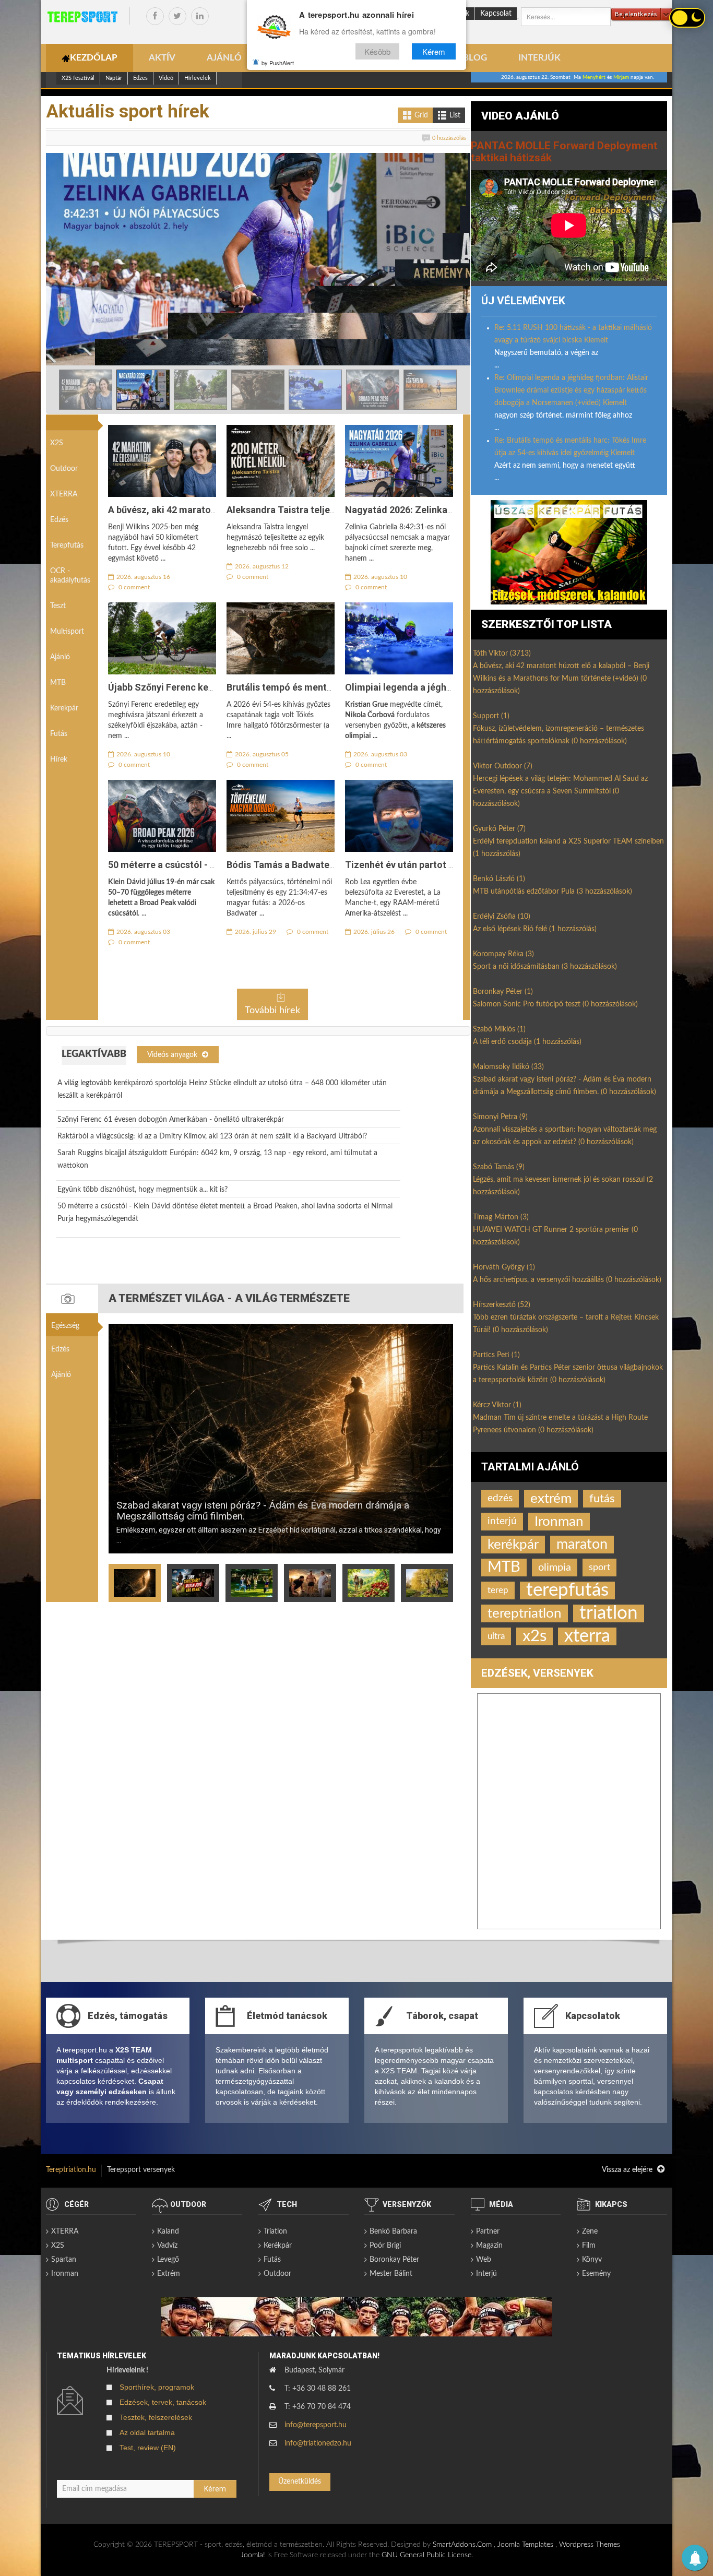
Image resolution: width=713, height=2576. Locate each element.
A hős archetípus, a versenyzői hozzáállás (567, 1280)
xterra (587, 1636)
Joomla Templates (525, 2545)
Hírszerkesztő (502, 1305)
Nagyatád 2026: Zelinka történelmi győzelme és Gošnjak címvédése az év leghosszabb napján (240, 342)
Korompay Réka (503, 954)
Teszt (58, 606)
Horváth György (504, 1267)
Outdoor (64, 469)
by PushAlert (278, 63)
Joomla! (253, 2555)
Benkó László (499, 879)
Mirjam (621, 77)
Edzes (140, 78)
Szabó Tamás (499, 1167)
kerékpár (513, 1545)
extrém (551, 1499)
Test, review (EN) (148, 2448)
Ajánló (60, 657)
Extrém (169, 2274)
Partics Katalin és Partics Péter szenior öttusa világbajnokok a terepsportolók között (568, 1374)
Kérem (434, 51)
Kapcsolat (496, 14)
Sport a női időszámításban (545, 967)
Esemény (596, 2274)
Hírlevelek (198, 78)
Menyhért (594, 77)
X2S (57, 443)
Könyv (592, 2260)
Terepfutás (67, 545)
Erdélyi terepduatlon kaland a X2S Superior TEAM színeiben (568, 848)
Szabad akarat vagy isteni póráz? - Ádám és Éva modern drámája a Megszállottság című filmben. (263, 1511)
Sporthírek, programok (157, 2387)
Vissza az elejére (628, 2170)
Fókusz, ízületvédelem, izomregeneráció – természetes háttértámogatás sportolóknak (558, 735)
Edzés (59, 520)
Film (589, 2246)
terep (498, 1590)
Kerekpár (64, 708)
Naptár (114, 78)
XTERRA (64, 494)
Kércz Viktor (497, 1405)
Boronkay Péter (503, 992)
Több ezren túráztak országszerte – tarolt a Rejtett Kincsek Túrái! (566, 1324)
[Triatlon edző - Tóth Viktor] (569, 552)
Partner (488, 2231)
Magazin (489, 2246)
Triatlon (275, 2231)
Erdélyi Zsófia (502, 917)
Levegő (168, 2260)
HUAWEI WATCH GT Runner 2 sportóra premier (555, 1236)
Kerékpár (278, 2246)
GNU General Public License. (427, 2555)
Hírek (59, 759)
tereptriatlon (525, 1613)
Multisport (67, 632)
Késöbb (377, 51)
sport (599, 1567)
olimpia (555, 1568)
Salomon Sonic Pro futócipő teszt (555, 1004)
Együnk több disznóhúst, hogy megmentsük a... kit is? (142, 1190)
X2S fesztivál (78, 78)
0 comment (133, 587)
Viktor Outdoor (503, 766)
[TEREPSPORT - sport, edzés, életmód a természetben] (82, 17)
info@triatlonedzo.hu (318, 2443)
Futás (59, 734)
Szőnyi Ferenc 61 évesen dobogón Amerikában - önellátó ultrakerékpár (171, 1120)
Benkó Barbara (393, 2231)
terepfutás (567, 1590)
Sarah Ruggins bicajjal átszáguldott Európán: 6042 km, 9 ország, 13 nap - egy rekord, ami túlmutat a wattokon (217, 1159)
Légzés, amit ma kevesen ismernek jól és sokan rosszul (563, 1186)
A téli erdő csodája (527, 1042)
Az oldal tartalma (147, 2432)
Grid (421, 115)
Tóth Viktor (502, 654)
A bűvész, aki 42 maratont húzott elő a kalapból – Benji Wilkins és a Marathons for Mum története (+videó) (561, 679)
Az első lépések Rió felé (535, 929)
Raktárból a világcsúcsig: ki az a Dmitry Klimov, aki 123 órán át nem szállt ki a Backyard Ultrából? (212, 1136)
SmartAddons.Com (462, 2545)
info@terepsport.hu (316, 2425)
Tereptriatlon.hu (71, 2170)
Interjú (486, 2274)
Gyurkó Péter (499, 829)
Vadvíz (167, 2246)
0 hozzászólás (449, 138)
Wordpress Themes (590, 2545)
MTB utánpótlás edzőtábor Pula (552, 892)
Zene (590, 2231)
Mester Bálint (391, 2274)
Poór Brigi (385, 2246)
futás (602, 1499)
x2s (534, 1636)
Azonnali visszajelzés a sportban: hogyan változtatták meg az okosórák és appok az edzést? (565, 1136)
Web (484, 2260)
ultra (496, 1636)
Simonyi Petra (500, 1117)
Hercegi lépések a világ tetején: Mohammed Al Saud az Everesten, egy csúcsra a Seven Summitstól (560, 791)
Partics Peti (496, 1355)
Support (491, 716)
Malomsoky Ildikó (508, 1067)
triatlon (609, 1613)
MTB (58, 683)
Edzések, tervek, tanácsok (163, 2402)
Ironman (559, 1522)
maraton (582, 1544)
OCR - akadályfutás (70, 576)
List (455, 115)
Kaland (168, 2231)
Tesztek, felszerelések (156, 2417)
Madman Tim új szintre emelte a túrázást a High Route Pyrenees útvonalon (560, 1424)
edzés (500, 1498)
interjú (502, 1521)
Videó (166, 78)
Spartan (64, 2260)
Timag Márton (501, 1217)
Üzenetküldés (300, 2482)
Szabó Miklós (499, 1029)
